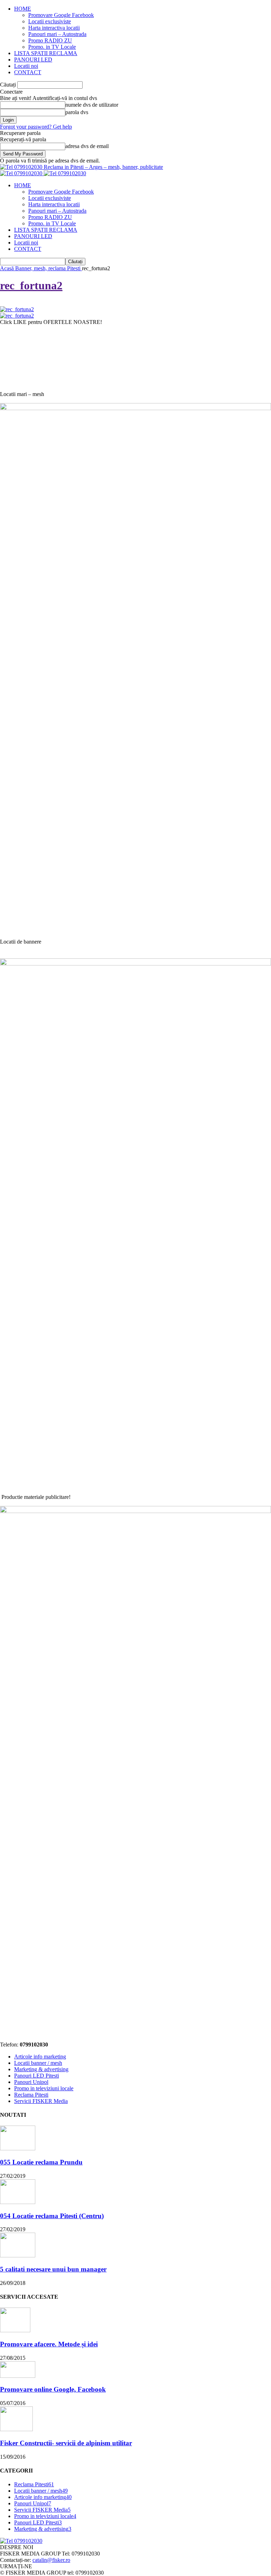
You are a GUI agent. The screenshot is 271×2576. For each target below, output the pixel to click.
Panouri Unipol (31, 2082)
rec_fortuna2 (31, 285)
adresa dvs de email (87, 146)
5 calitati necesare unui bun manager (53, 2269)
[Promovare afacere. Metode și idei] (15, 2330)
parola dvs (77, 112)
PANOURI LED (33, 60)
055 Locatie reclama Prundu (41, 2162)
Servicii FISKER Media (41, 2101)
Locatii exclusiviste (50, 21)
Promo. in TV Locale (52, 47)
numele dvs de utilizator (92, 105)
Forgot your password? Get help (36, 127)
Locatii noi (26, 66)
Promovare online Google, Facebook (53, 2389)
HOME (23, 9)
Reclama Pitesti (31, 2095)
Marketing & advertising (41, 2069)
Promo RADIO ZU (50, 40)
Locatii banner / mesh (38, 2063)
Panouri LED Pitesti (37, 2076)
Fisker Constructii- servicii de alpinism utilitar (66, 2443)
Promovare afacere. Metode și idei (49, 2344)
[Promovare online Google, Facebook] (18, 2376)
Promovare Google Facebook (61, 15)
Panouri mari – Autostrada (57, 34)
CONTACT (28, 72)
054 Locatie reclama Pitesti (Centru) (52, 2216)
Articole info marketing (40, 2057)
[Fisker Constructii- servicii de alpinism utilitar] (16, 2429)
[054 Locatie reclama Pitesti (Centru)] (18, 2202)
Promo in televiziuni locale (44, 2088)
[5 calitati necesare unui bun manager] (18, 2255)
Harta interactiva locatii (54, 28)
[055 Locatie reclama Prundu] (18, 2148)
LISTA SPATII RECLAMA (46, 53)
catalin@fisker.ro (51, 2560)
